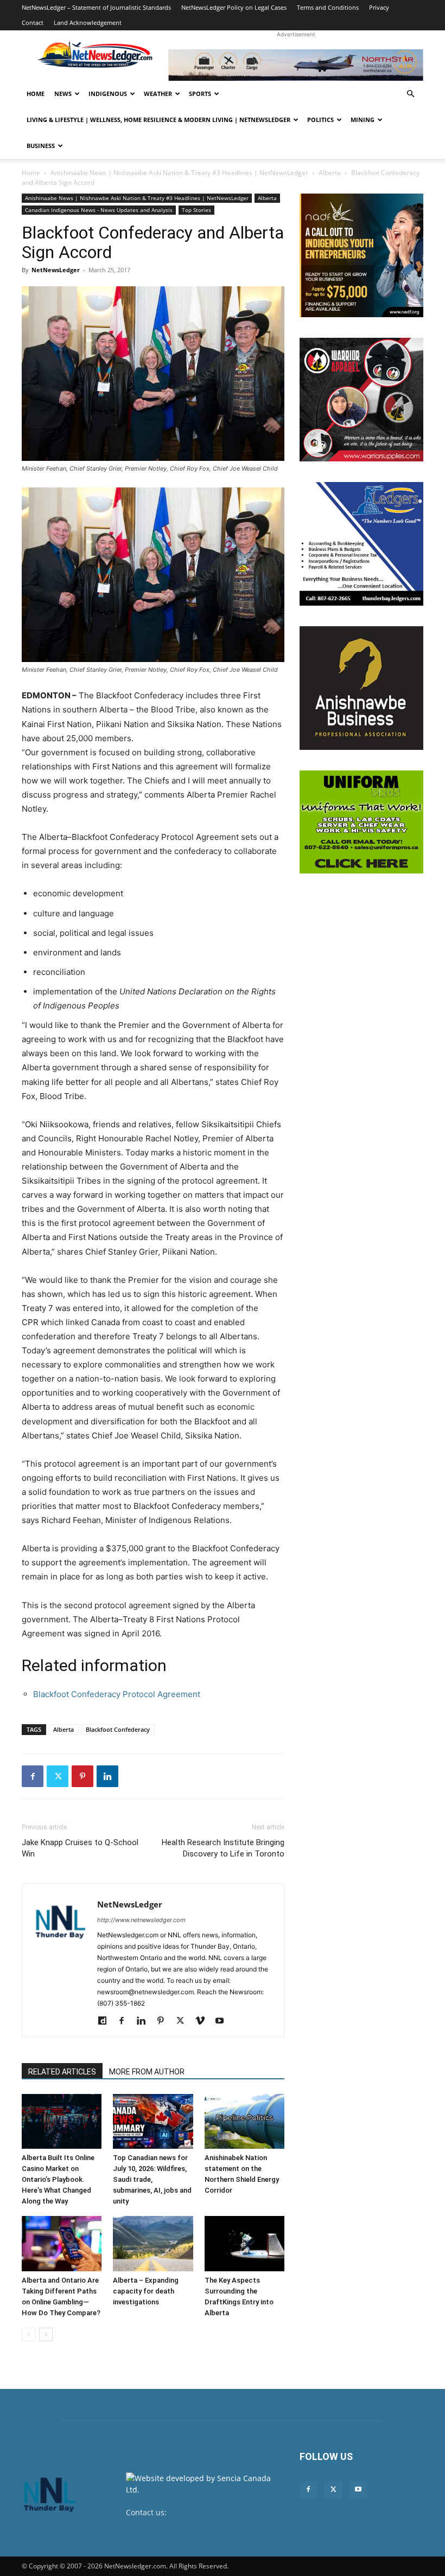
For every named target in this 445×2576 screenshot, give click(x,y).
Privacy (379, 7)
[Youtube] (223, 2021)
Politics (320, 120)
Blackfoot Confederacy (118, 1729)
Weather (158, 94)
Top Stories (196, 210)
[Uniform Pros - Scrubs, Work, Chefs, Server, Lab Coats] (361, 822)
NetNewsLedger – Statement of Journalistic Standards (96, 7)
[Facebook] (33, 1776)
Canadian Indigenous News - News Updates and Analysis (99, 210)
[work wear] (361, 400)
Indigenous (108, 94)
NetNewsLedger (56, 270)
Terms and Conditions (328, 7)
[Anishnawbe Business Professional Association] (361, 688)
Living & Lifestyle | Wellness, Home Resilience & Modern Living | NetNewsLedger (158, 120)
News (63, 94)
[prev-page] (28, 2334)
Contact (33, 23)
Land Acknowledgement (88, 23)
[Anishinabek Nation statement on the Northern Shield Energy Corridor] (244, 2121)
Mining (363, 120)
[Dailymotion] (106, 2021)
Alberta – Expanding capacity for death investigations (146, 2291)
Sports (200, 94)
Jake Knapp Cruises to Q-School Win (80, 1848)
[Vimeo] (204, 2021)
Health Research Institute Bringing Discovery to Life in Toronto (223, 1848)
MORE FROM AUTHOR (147, 2072)
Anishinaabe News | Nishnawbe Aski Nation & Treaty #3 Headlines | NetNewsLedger (179, 173)
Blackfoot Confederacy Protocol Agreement (117, 1694)
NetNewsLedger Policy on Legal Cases (234, 7)
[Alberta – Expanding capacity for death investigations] (153, 2243)
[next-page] (46, 2334)
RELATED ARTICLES (62, 2072)
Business (41, 146)
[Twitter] (58, 1776)
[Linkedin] (107, 1776)
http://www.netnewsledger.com (141, 1920)
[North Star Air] (296, 65)
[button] (410, 94)
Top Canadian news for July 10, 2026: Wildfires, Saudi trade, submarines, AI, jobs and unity (152, 2179)
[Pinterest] (82, 1776)
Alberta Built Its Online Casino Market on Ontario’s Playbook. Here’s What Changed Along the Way (58, 2179)
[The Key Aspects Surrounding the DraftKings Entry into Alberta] (244, 2243)
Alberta (330, 173)
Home (36, 94)
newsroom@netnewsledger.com (184, 2524)
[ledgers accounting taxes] (361, 544)
